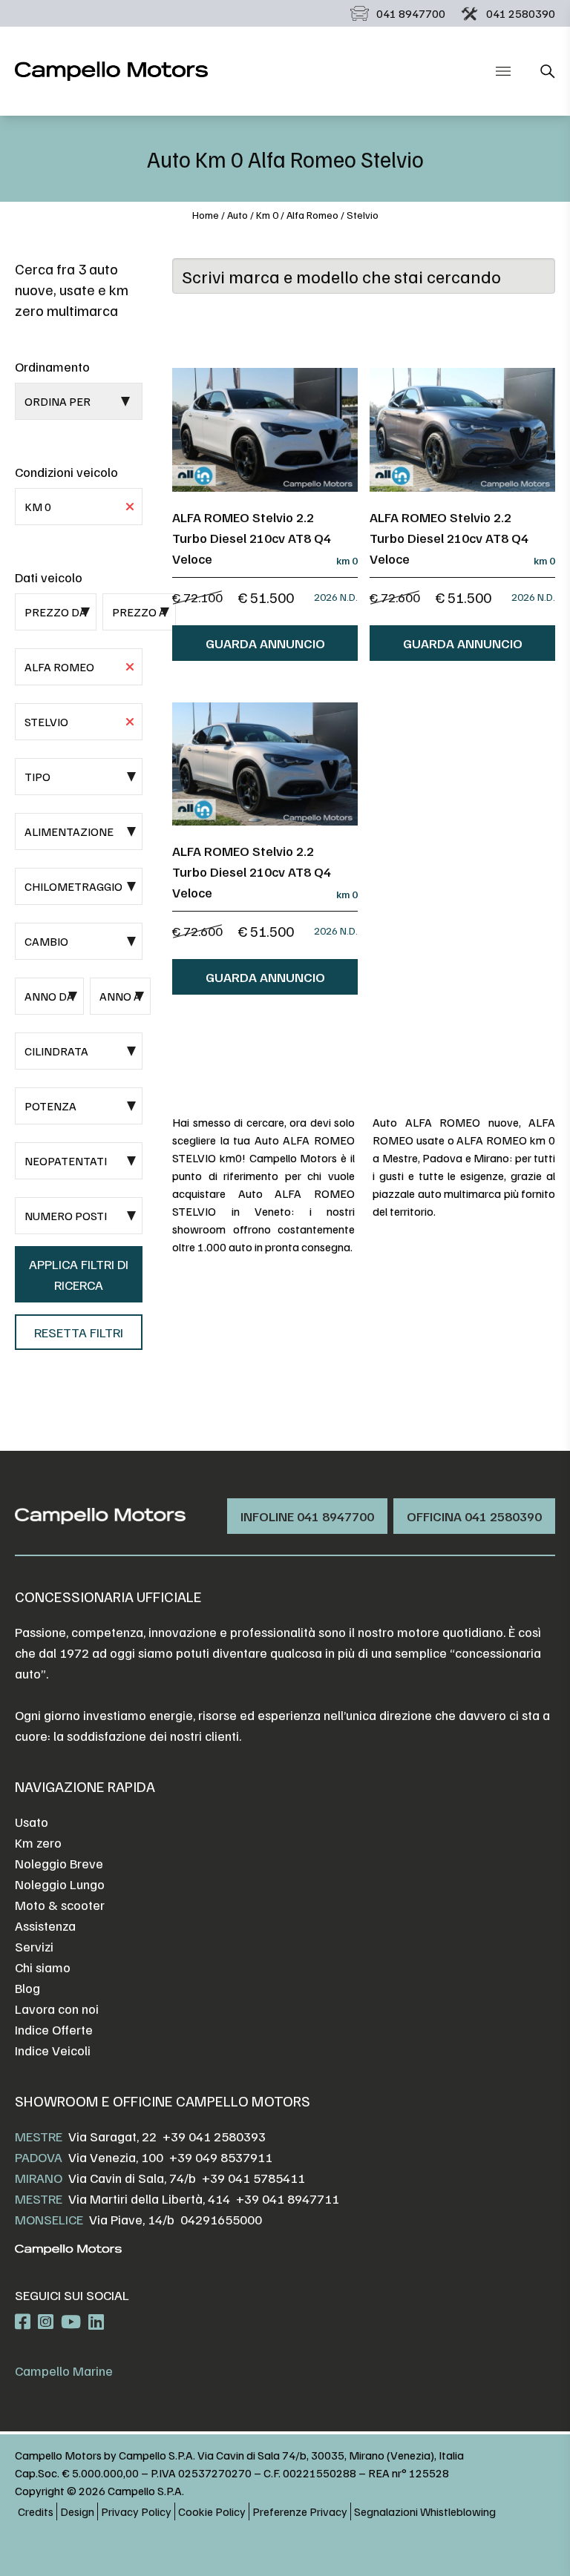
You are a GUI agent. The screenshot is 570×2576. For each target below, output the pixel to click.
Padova (39, 2157)
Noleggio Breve (59, 1863)
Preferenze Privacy (300, 2511)
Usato (32, 1822)
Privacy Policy (136, 2511)
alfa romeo (312, 215)
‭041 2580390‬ (521, 13)
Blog (27, 1988)
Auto (237, 215)
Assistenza (45, 1926)
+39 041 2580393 (214, 2136)
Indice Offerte (54, 2029)
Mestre (39, 2136)
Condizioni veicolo (66, 472)
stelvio (363, 215)
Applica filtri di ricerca (79, 1274)
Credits (36, 2511)
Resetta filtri (79, 1332)
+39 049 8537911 (221, 2157)
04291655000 (221, 2219)
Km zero (38, 1842)
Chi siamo (43, 1967)
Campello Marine (64, 2371)
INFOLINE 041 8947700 (307, 1516)
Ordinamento (52, 366)
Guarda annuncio (265, 643)
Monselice (49, 2219)
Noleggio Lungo (60, 1884)
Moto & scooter (60, 1905)
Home (206, 215)
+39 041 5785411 (253, 2178)
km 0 (267, 215)
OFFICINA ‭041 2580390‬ (474, 1516)
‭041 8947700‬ (411, 13)
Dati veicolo (49, 577)
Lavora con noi (57, 2009)
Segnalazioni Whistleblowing (425, 2511)
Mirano (39, 2178)
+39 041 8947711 (288, 2198)
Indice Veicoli (53, 2050)
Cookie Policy (212, 2511)
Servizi (34, 1946)
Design (77, 2511)
